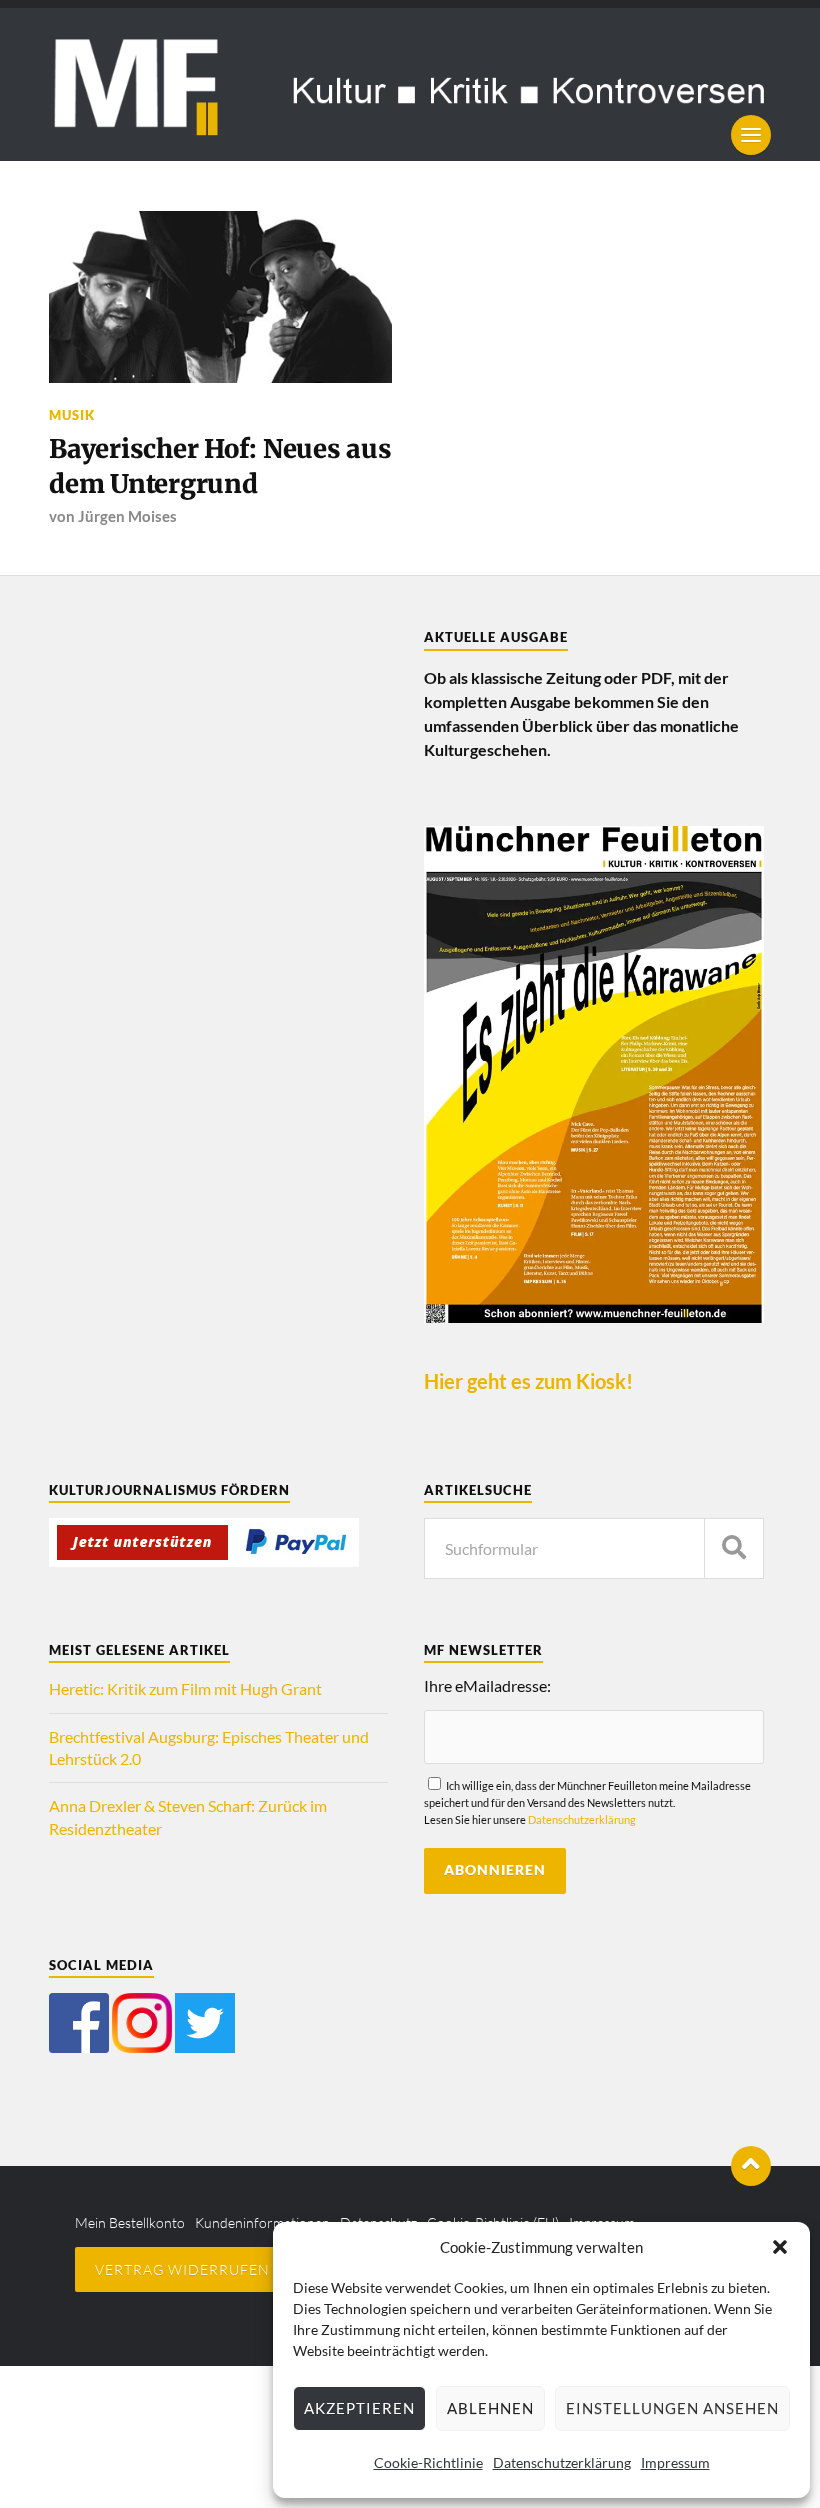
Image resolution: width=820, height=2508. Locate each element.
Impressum (675, 2462)
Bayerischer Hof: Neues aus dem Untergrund (220, 466)
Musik (72, 415)
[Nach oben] (751, 2166)
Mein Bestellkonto (130, 2222)
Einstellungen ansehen (672, 2408)
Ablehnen (490, 2408)
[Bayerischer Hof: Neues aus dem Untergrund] (220, 296)
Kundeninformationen (262, 2222)
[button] (780, 2247)
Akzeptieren (359, 2408)
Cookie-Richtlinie (428, 2462)
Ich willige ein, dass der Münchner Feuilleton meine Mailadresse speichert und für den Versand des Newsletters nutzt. (587, 1802)
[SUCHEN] (734, 1548)
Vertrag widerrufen (182, 2269)
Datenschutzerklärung (562, 2462)
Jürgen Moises (127, 516)
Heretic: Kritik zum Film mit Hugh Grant (185, 1688)
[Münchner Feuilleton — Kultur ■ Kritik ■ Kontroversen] (410, 84)
